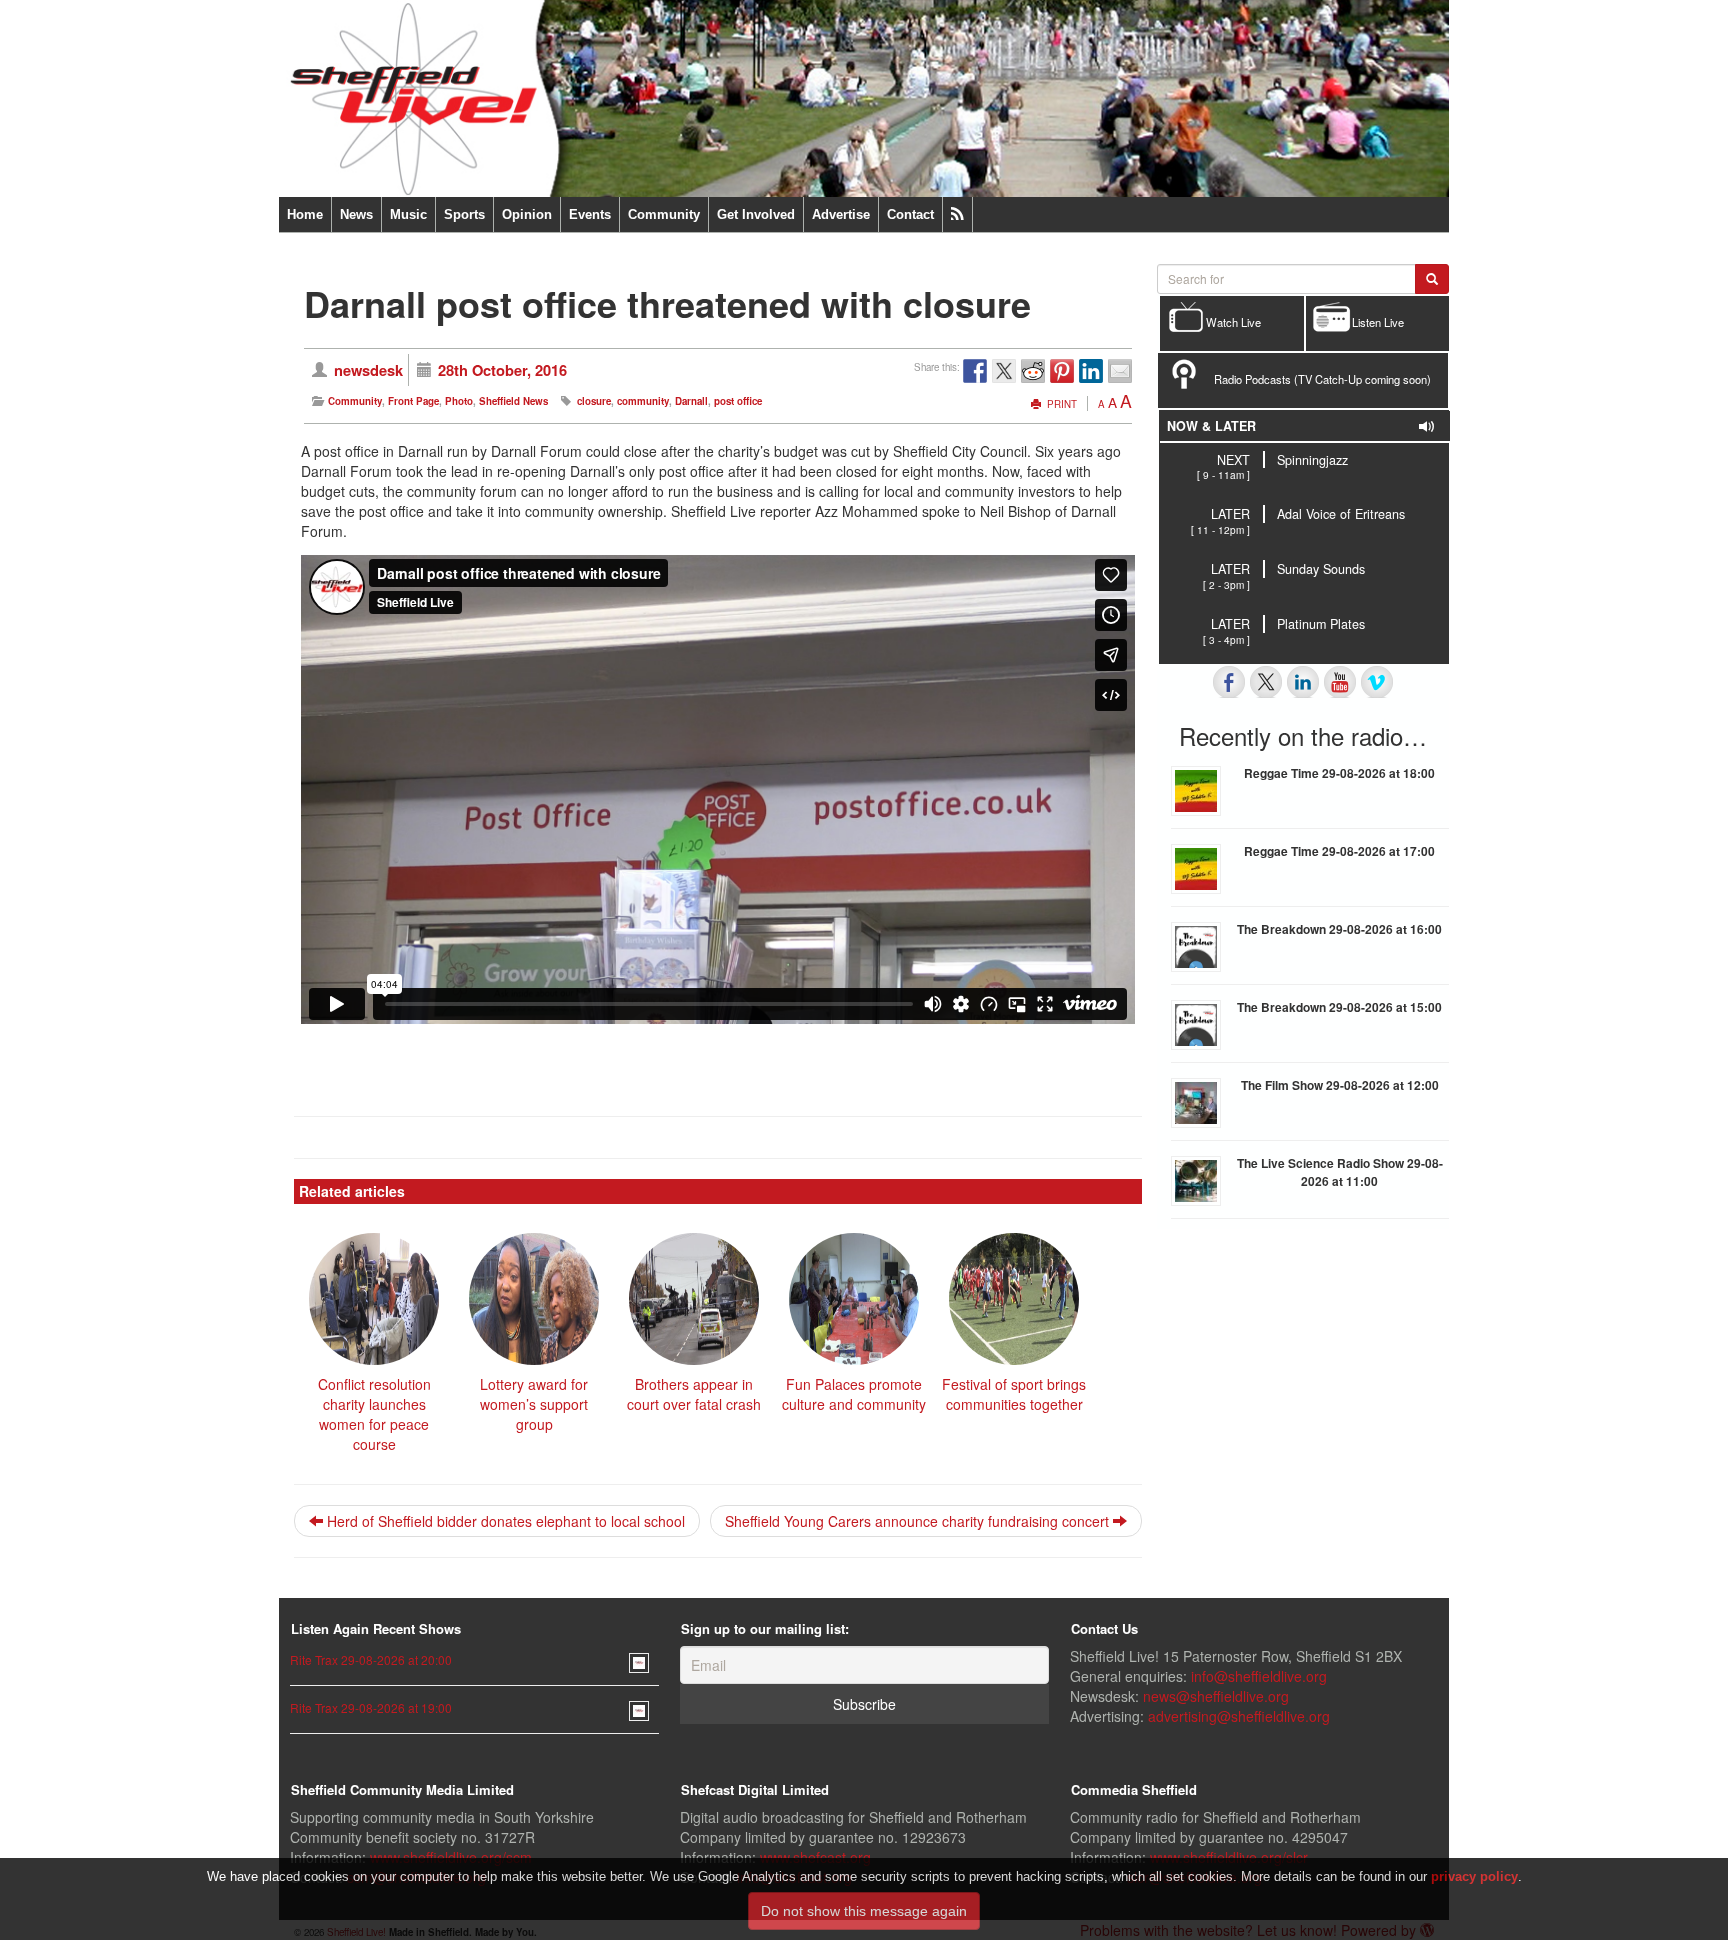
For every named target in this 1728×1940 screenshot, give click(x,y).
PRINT (1060, 404)
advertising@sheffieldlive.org (1239, 1716)
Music (408, 214)
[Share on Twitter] (1004, 371)
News (356, 214)
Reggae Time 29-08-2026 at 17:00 (1339, 851)
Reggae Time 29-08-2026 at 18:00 (1339, 773)
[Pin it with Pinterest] (1062, 371)
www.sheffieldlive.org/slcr (1229, 1857)
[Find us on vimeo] (1377, 682)
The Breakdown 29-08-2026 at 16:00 (1339, 929)
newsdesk (368, 370)
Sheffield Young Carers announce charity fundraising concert (919, 1521)
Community (664, 214)
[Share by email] (1120, 371)
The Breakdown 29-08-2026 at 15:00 (1339, 1007)
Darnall (691, 401)
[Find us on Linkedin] (1303, 682)
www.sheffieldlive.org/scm (451, 1857)
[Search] (1432, 279)
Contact (910, 214)
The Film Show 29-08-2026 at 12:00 (1340, 1085)
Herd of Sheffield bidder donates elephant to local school (504, 1521)
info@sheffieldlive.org (1259, 1676)
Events (590, 214)
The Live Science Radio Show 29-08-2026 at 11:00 (1340, 1172)
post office (738, 401)
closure (594, 401)
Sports (464, 214)
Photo (459, 401)
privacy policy (1474, 1876)
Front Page (413, 401)
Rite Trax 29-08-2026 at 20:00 (371, 1659)
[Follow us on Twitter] (1266, 682)
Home (305, 214)
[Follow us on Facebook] (1229, 682)
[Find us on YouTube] (1340, 682)
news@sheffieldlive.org (1216, 1696)
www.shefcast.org (815, 1857)
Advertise (841, 214)
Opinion (527, 214)
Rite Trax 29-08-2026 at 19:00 (371, 1707)
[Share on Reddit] (1033, 371)
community (643, 401)
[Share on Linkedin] (1091, 371)
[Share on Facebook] (975, 371)
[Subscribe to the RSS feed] (957, 214)
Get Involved (756, 214)
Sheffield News (513, 401)
